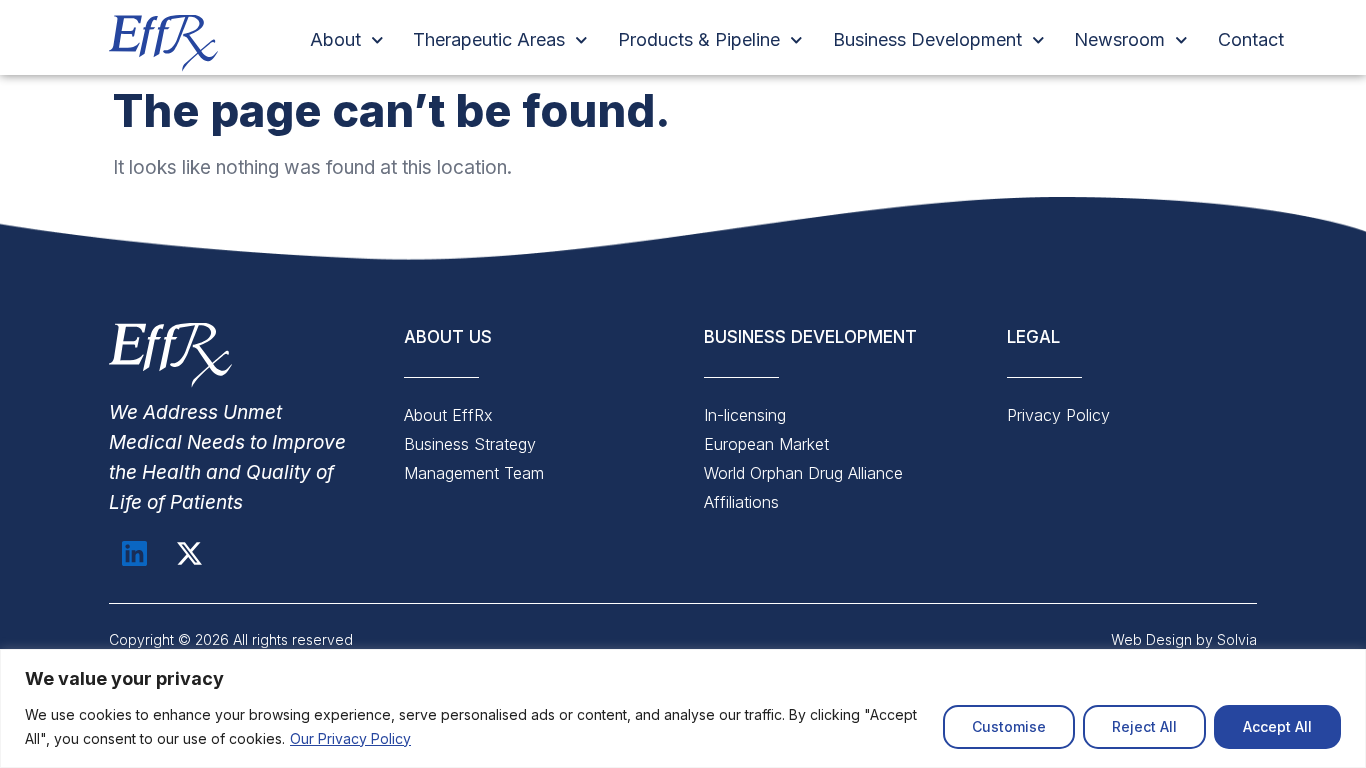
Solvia (1235, 639)
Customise (1009, 726)
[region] (683, 708)
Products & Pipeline (699, 40)
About (335, 40)
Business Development (927, 40)
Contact (1251, 40)
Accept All (1277, 726)
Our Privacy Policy (350, 738)
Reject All (1144, 726)
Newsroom (1119, 40)
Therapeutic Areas (489, 40)
